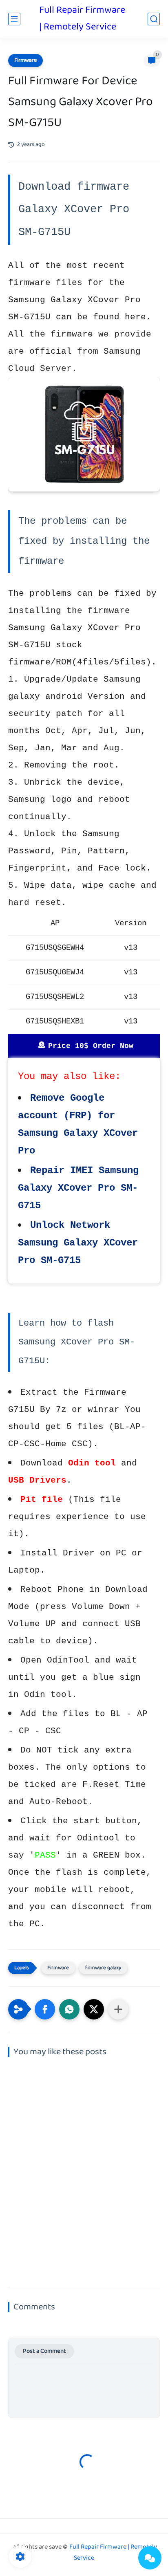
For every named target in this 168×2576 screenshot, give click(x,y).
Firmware (25, 61)
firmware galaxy (103, 1968)
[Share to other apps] (118, 2009)
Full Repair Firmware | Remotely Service (82, 19)
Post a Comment (44, 2351)
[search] (154, 19)
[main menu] (14, 19)
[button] (45, 2009)
